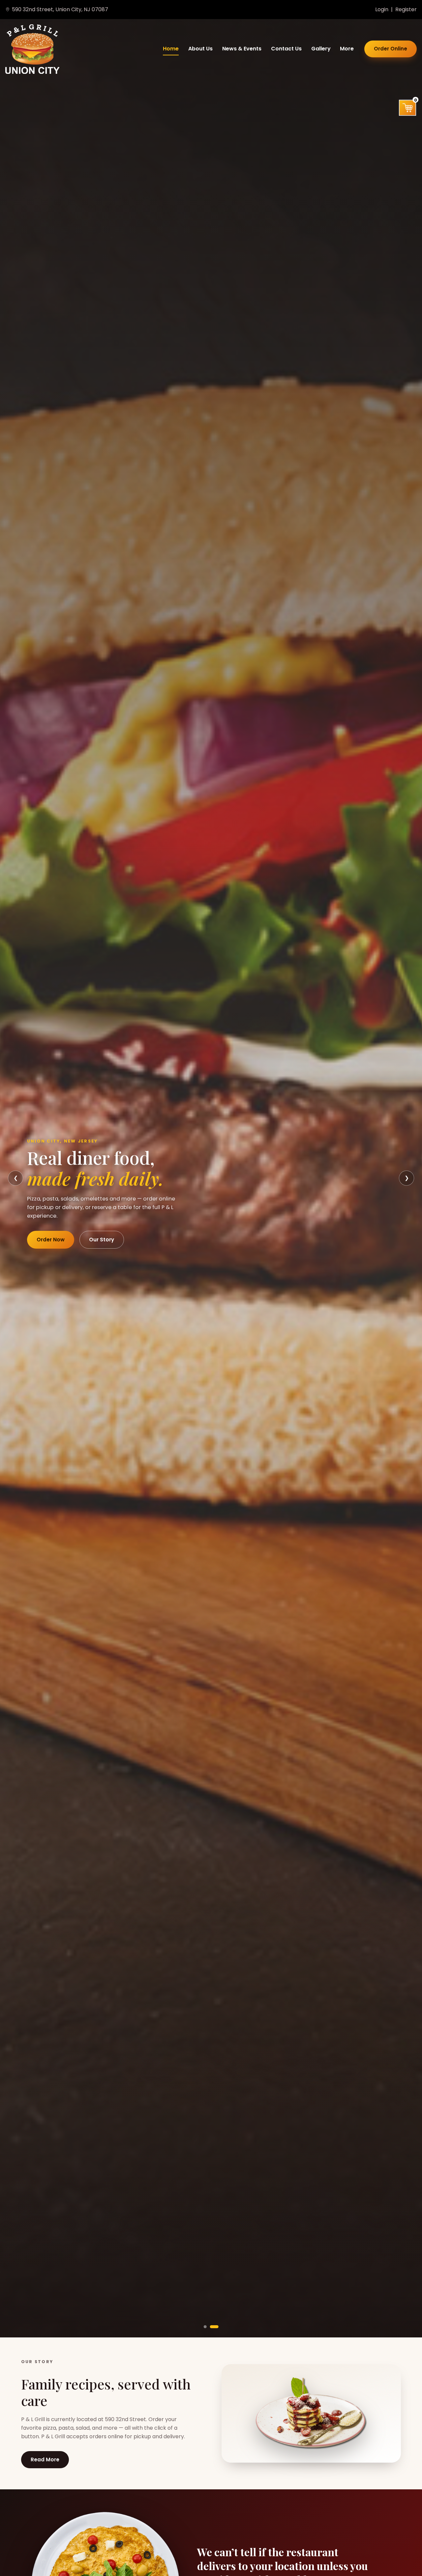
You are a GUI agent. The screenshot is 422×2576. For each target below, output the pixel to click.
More (347, 49)
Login (382, 9)
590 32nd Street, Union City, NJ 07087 (60, 9)
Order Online (391, 49)
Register (406, 9)
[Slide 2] (214, 2327)
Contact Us (286, 49)
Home (171, 49)
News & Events (242, 49)
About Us (200, 49)
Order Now (51, 1240)
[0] (408, 108)
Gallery (321, 49)
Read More (45, 2460)
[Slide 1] (205, 2327)
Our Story (102, 1240)
